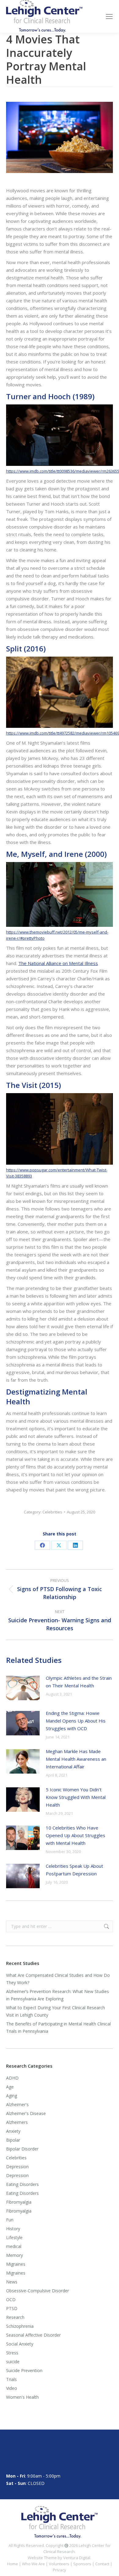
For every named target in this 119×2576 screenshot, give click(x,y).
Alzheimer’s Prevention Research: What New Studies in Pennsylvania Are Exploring (58, 1995)
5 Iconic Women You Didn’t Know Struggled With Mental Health (76, 1797)
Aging (12, 2096)
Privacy (60, 2570)
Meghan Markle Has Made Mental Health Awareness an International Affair (76, 1759)
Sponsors (82, 2564)
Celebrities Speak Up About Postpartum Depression (74, 1870)
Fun (10, 2220)
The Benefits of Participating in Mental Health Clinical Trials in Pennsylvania (58, 2027)
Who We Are (33, 2564)
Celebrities (52, 1512)
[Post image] (23, 1688)
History (13, 2229)
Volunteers (59, 2564)
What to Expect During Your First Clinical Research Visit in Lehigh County (56, 2011)
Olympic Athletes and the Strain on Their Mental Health (79, 1682)
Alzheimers (17, 2122)
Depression (17, 2167)
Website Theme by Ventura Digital (59, 2558)
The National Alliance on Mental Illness (58, 963)
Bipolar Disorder (22, 2149)
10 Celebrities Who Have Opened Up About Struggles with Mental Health (76, 1835)
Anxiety (13, 2131)
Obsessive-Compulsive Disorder (38, 2291)
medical (14, 2246)
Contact (102, 2564)
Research (15, 2317)
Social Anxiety (20, 2344)
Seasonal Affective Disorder (33, 2335)
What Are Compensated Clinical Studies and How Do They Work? (58, 1979)
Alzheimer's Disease (26, 2113)
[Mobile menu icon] (109, 17)
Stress (12, 2353)
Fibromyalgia (19, 2202)
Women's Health (22, 2397)
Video (12, 2388)
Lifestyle (14, 2237)
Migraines (16, 2264)
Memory (14, 2255)
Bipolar (13, 2140)
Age (10, 2087)
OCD (11, 2300)
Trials (11, 2379)
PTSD (12, 2308)
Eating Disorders (22, 2184)
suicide (13, 2362)
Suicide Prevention (24, 2370)
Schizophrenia (20, 2326)
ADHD (12, 2078)
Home (13, 2564)
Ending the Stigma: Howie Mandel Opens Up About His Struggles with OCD (76, 1721)
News (12, 2282)
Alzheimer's (17, 2104)
